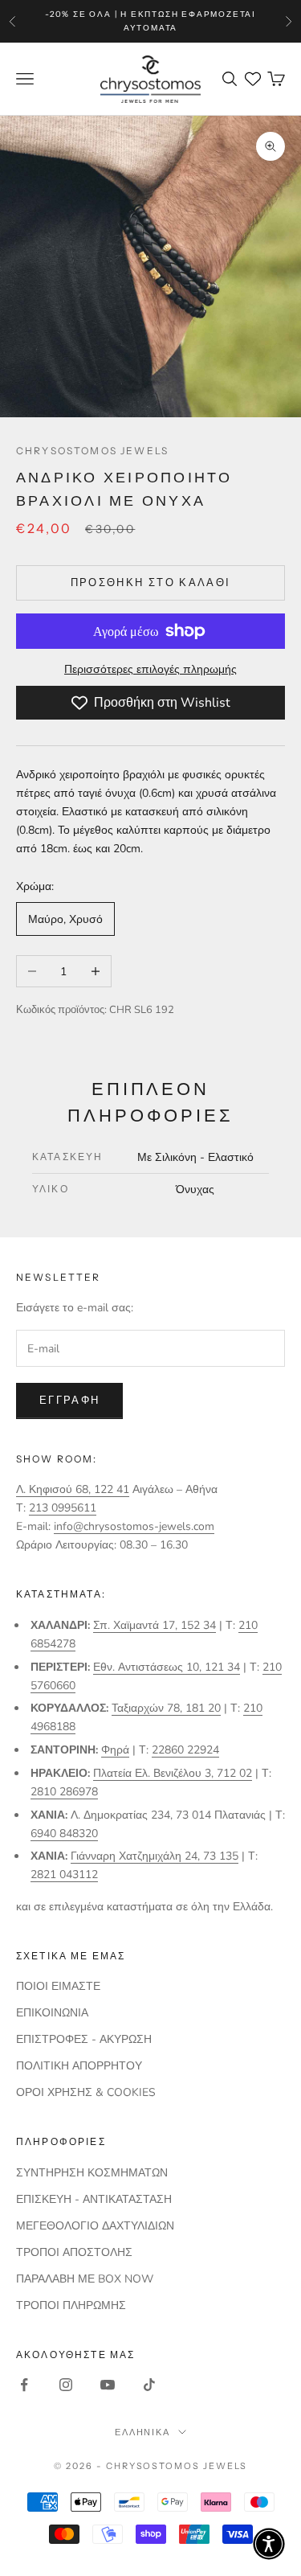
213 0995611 (63, 1508)
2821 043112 (64, 1875)
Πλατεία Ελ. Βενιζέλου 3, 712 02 (173, 1773)
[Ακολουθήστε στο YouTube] (108, 2385)
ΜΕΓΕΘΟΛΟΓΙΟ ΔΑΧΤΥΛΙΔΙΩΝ (95, 2226)
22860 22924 (185, 1750)
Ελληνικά (143, 2432)
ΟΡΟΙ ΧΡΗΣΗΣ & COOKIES (86, 2092)
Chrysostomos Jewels (92, 451)
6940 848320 (64, 1834)
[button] (269, 2544)
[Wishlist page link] (253, 79)
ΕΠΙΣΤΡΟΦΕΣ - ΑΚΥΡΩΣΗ (84, 2039)
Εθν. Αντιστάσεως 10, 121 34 (167, 1667)
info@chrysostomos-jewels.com (134, 1526)
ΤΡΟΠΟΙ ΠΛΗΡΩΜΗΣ (71, 2305)
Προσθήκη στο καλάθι (150, 583)
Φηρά (115, 1750)
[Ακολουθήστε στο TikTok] (149, 2385)
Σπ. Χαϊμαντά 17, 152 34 (155, 1625)
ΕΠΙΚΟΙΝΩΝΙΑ (52, 2013)
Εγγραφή (69, 1401)
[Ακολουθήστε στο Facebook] (24, 2385)
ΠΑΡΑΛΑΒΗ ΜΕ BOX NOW (85, 2279)
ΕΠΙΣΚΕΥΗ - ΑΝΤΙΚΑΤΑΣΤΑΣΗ (94, 2199)
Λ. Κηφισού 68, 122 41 (73, 1489)
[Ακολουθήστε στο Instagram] (66, 2385)
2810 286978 (64, 1792)
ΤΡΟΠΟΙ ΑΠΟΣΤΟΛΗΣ (74, 2252)
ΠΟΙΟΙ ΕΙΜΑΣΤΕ (58, 1986)
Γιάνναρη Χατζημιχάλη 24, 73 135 (155, 1856)
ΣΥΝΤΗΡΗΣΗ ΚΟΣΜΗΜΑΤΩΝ (92, 2173)
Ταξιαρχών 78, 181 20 (166, 1708)
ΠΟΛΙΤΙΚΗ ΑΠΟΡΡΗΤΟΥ (79, 2066)
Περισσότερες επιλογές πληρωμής (150, 669)
